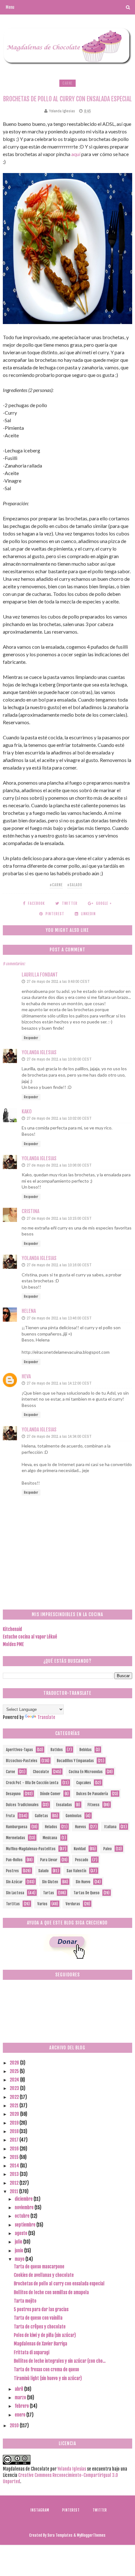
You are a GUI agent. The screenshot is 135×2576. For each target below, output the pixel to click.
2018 (15, 2131)
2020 (15, 2114)
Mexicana (50, 1838)
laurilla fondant (40, 975)
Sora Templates (60, 2535)
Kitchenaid (12, 1629)
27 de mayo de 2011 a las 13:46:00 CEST (59, 1318)
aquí (76, 154)
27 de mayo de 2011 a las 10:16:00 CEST (59, 1265)
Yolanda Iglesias (39, 1052)
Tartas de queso (86, 1893)
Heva (26, 1376)
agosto (22, 2233)
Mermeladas (16, 1838)
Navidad (80, 1849)
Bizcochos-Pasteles (22, 1761)
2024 (15, 2080)
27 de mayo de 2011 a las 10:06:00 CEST (59, 1165)
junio (19, 2251)
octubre (23, 2216)
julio (19, 2242)
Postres (12, 1871)
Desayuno (13, 1794)
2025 (15, 2071)
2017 (15, 2140)
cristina (30, 1211)
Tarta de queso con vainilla (38, 2318)
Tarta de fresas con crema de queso (46, 2369)
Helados (51, 1827)
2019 (15, 2123)
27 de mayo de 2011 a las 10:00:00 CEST (59, 1059)
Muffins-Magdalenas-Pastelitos (31, 1849)
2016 (15, 2149)
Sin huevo (83, 1882)
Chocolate (41, 1772)
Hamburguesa (17, 1827)
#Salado (75, 885)
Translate (46, 1717)
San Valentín (76, 1871)
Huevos (81, 1827)
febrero (22, 2406)
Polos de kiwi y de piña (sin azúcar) (45, 2335)
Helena (29, 1311)
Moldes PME (13, 1644)
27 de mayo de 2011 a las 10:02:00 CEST (59, 1118)
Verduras (73, 1904)
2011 (14, 2191)
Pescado (82, 1860)
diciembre (24, 2199)
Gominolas (74, 1816)
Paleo (108, 1849)
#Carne (56, 885)
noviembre (25, 2207)
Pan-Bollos (14, 1860)
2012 (15, 2183)
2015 (15, 2157)
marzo (21, 2397)
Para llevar (49, 1860)
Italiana (110, 1827)
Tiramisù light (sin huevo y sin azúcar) (48, 2378)
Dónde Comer (50, 1794)
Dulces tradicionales (22, 1805)
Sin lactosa (15, 1893)
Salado (43, 1871)
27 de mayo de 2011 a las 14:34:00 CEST (59, 1436)
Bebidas (86, 1750)
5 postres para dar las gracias (41, 2309)
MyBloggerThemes (91, 2535)
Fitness (94, 1805)
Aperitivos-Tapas (19, 1750)
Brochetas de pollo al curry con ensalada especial (59, 2284)
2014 (15, 2166)
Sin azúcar (14, 1882)
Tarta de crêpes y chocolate (40, 2327)
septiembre (26, 2225)
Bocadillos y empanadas (75, 1761)
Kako (27, 1112)
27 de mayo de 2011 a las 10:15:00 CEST (59, 1218)
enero (21, 2415)
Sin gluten (50, 1882)
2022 (15, 2097)
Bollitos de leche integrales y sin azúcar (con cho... (60, 2361)
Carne (67, 83)
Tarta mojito (25, 2301)
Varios (42, 1904)
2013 (15, 2174)
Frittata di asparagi (32, 2352)
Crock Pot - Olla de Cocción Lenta (32, 1783)
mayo (20, 2259)
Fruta (10, 1816)
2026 (15, 2063)
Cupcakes (84, 1783)
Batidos (57, 1750)
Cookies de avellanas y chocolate (44, 2275)
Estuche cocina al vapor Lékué (30, 1637)
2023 (15, 2088)
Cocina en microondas (86, 1772)
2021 (15, 2106)
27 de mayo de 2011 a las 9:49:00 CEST (58, 981)
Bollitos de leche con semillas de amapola (51, 2292)
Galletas (41, 1816)
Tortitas (13, 1904)
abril (19, 2389)
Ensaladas (64, 1805)
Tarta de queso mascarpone (39, 2267)
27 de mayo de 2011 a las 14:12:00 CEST (59, 1383)
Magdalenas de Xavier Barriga (40, 2344)
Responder (31, 1038)
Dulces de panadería (92, 1794)
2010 (15, 2425)
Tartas (49, 1893)
